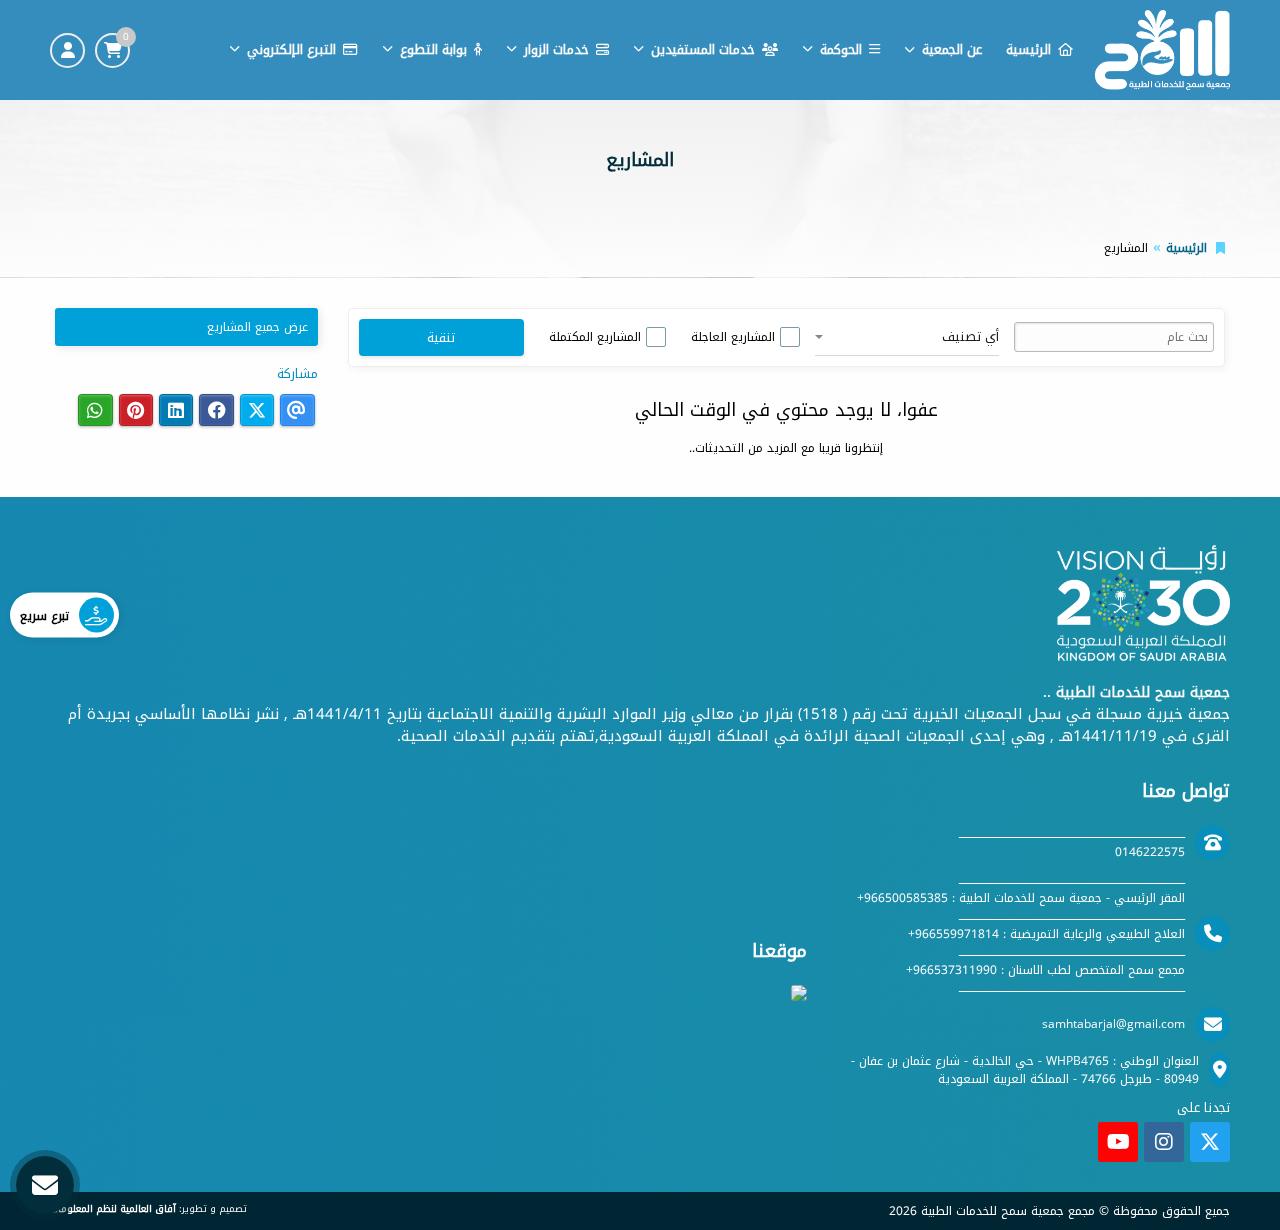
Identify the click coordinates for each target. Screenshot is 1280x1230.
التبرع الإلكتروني (291, 49)
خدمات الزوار (556, 49)
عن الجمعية (952, 49)
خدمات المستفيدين (703, 49)
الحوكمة (841, 49)
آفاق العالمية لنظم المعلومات (113, 1209)
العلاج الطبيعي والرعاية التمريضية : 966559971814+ (1046, 934)
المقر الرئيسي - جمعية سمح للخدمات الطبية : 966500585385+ (1021, 898)
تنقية (441, 337)
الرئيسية (1028, 49)
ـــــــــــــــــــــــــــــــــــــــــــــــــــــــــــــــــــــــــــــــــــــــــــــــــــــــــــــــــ (1072, 834)
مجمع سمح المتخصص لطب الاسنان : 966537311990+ (1045, 970)
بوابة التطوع (433, 49)
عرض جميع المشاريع (257, 327)
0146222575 (1150, 852)
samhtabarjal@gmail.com (1113, 1024)
